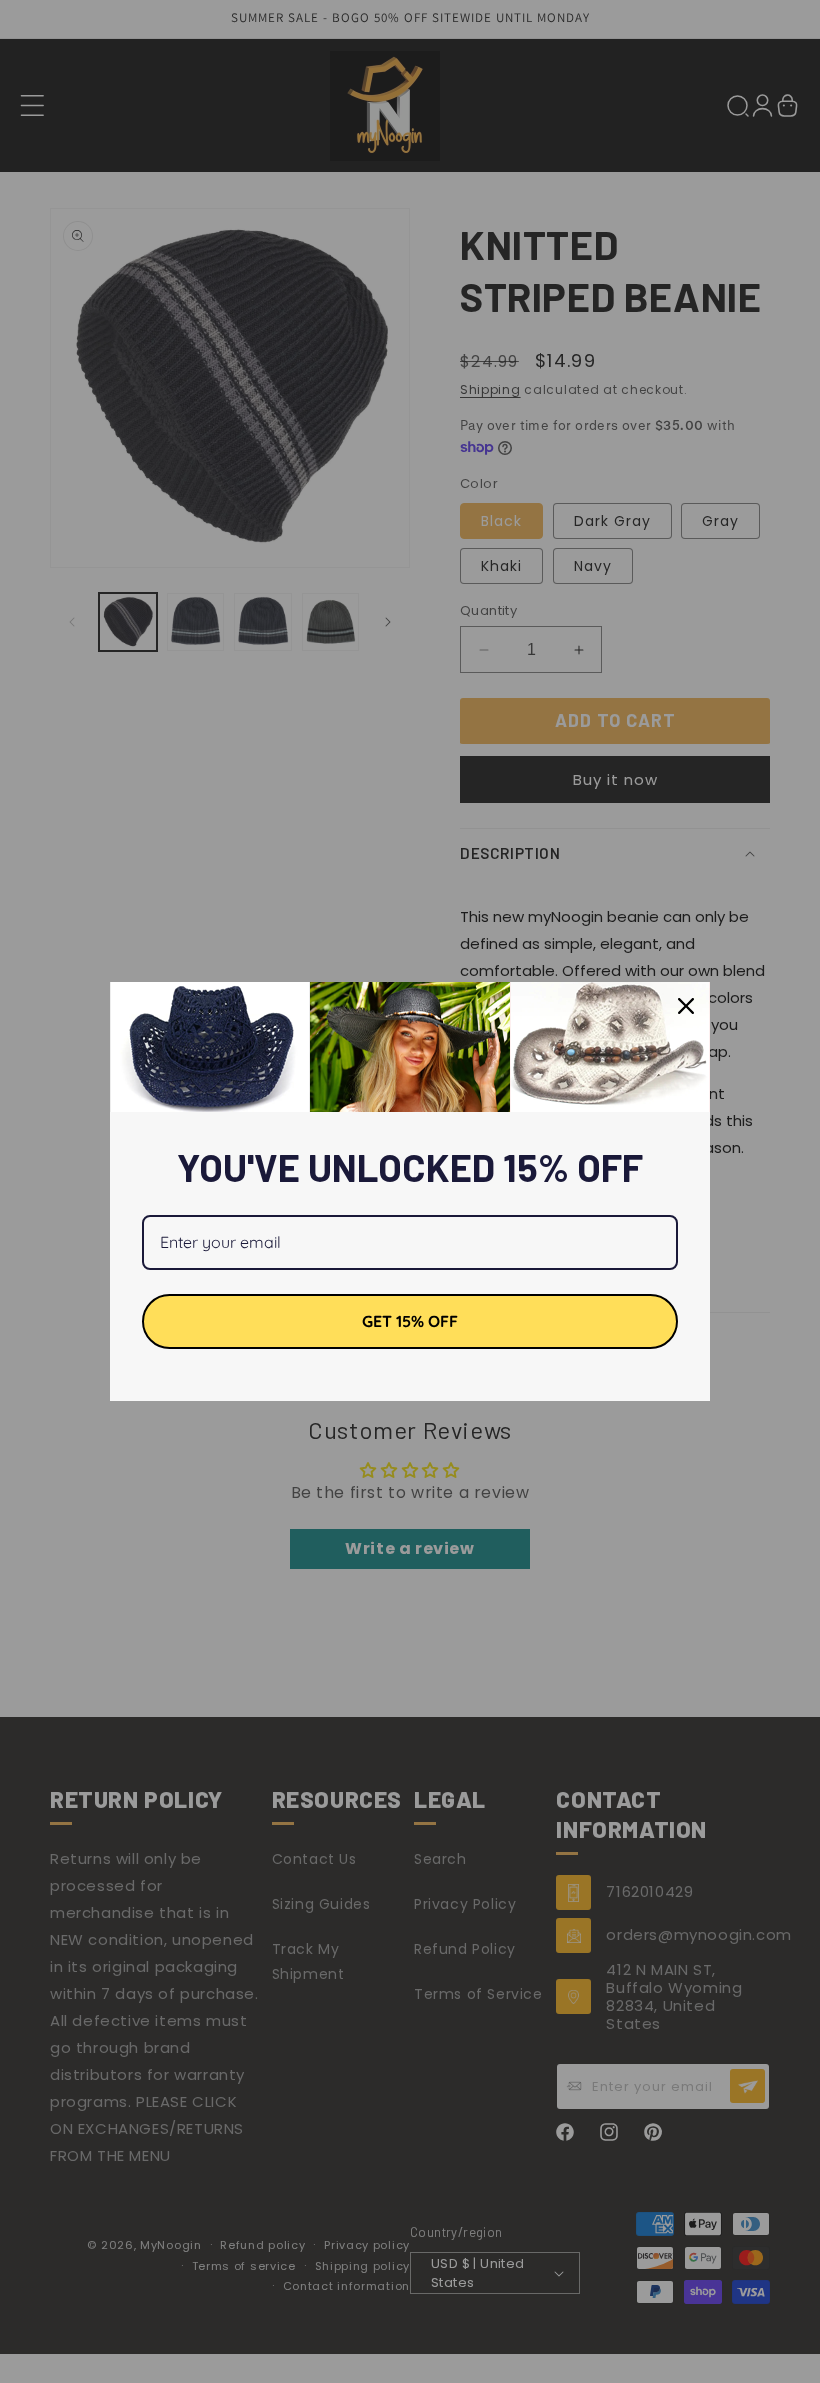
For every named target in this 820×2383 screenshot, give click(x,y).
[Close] (686, 1006)
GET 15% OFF (410, 1321)
